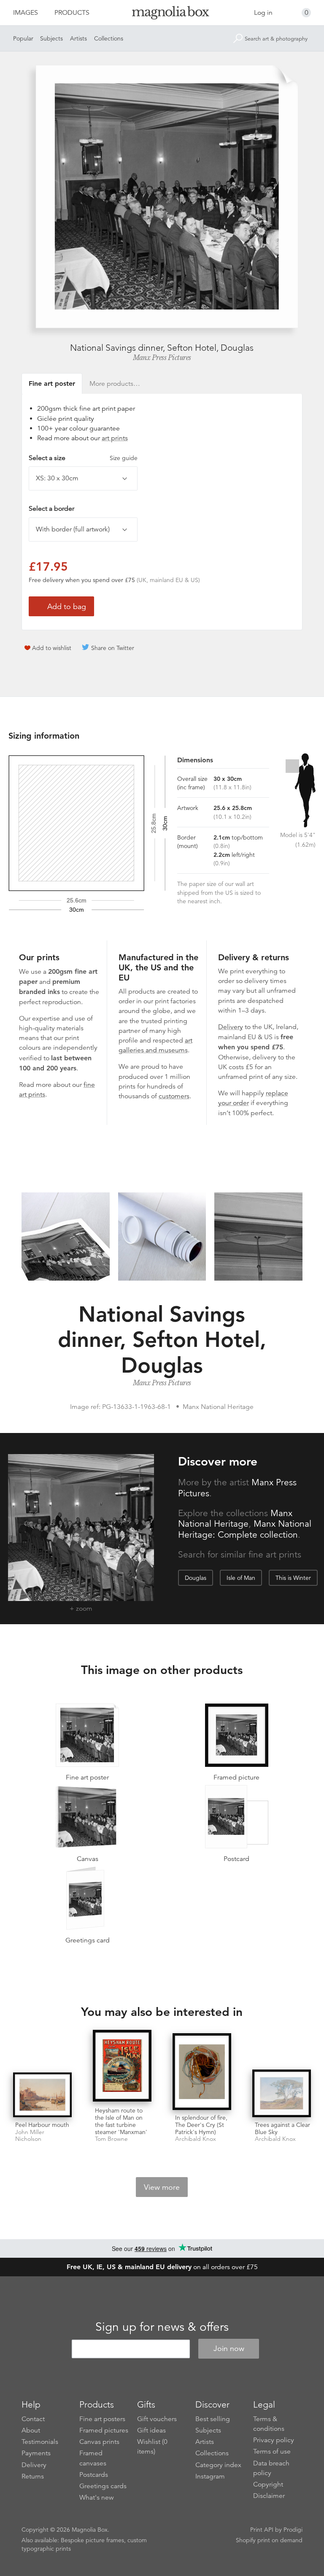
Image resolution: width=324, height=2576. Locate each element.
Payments (36, 2453)
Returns (33, 2476)
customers (174, 1096)
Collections (109, 38)
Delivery (231, 1027)
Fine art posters (102, 2419)
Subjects (51, 38)
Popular (23, 38)
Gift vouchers (157, 2419)
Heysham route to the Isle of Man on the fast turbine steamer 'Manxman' (121, 2121)
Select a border (51, 509)
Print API (262, 2530)
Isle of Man (241, 1578)
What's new (97, 2497)
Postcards (94, 2475)
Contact (33, 2419)
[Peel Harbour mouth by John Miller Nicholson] (42, 2095)
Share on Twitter (113, 648)
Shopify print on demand (269, 2540)
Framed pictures (104, 2430)
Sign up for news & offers (162, 2327)
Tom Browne (111, 2139)
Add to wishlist (52, 648)
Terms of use (272, 2451)
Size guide (124, 458)
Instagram (210, 2476)
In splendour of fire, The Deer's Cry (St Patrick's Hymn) (201, 2125)
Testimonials (40, 2442)
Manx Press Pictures (162, 358)
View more (162, 2187)
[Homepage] (162, 14)
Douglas (196, 1578)
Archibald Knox (196, 2139)
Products (72, 13)
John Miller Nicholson (30, 2136)
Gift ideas (151, 2430)
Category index (218, 2465)
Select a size (83, 458)
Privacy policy (274, 2440)
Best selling (213, 2419)
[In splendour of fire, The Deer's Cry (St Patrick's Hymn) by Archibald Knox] (202, 2072)
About (31, 2430)
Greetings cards (103, 2486)
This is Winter (293, 1578)
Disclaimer (269, 2496)
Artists (78, 38)
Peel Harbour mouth (42, 2125)
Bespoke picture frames (92, 2540)
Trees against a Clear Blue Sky (282, 2128)
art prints (115, 438)
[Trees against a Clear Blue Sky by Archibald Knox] (282, 2093)
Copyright (268, 2484)
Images (26, 13)
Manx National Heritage (235, 1519)
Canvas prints (99, 2442)
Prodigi (293, 2530)
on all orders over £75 (162, 2267)
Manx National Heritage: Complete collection (245, 1529)
